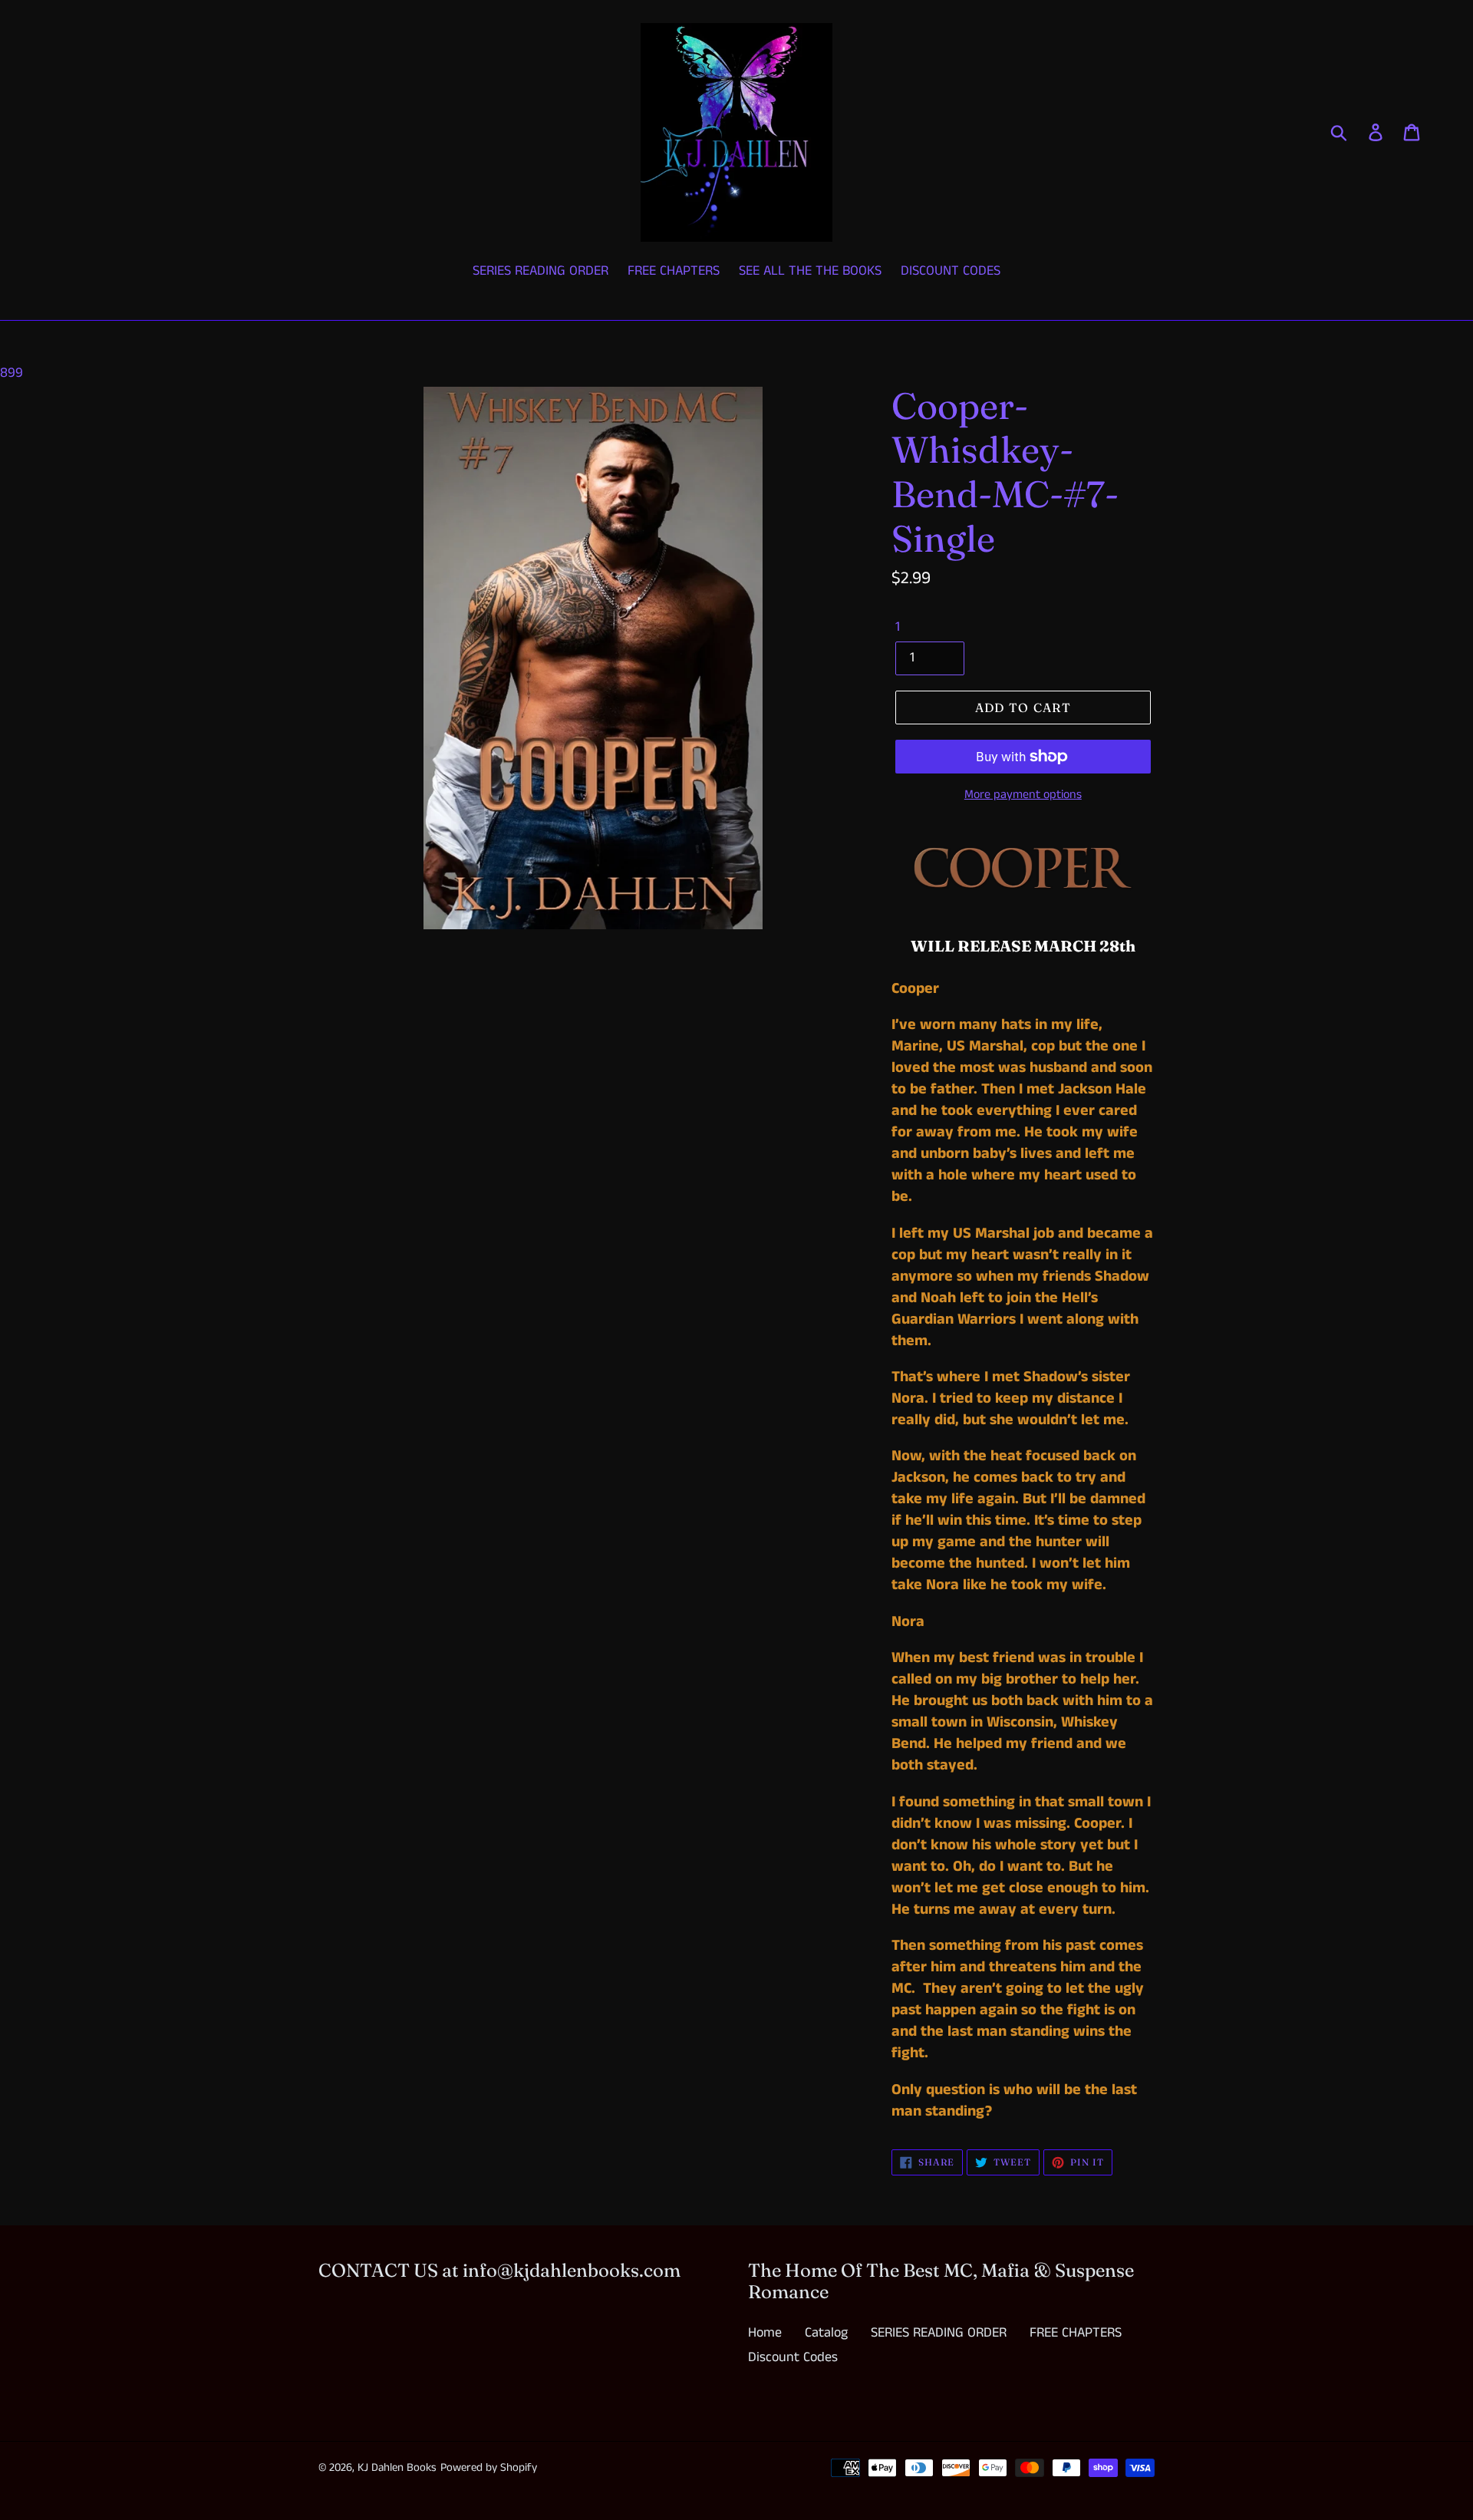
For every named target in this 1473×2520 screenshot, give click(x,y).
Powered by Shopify (489, 2467)
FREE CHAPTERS (1076, 2333)
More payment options (1023, 795)
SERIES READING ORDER (939, 2333)
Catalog (826, 2333)
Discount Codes (793, 2357)
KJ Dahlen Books (397, 2467)
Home (765, 2333)
